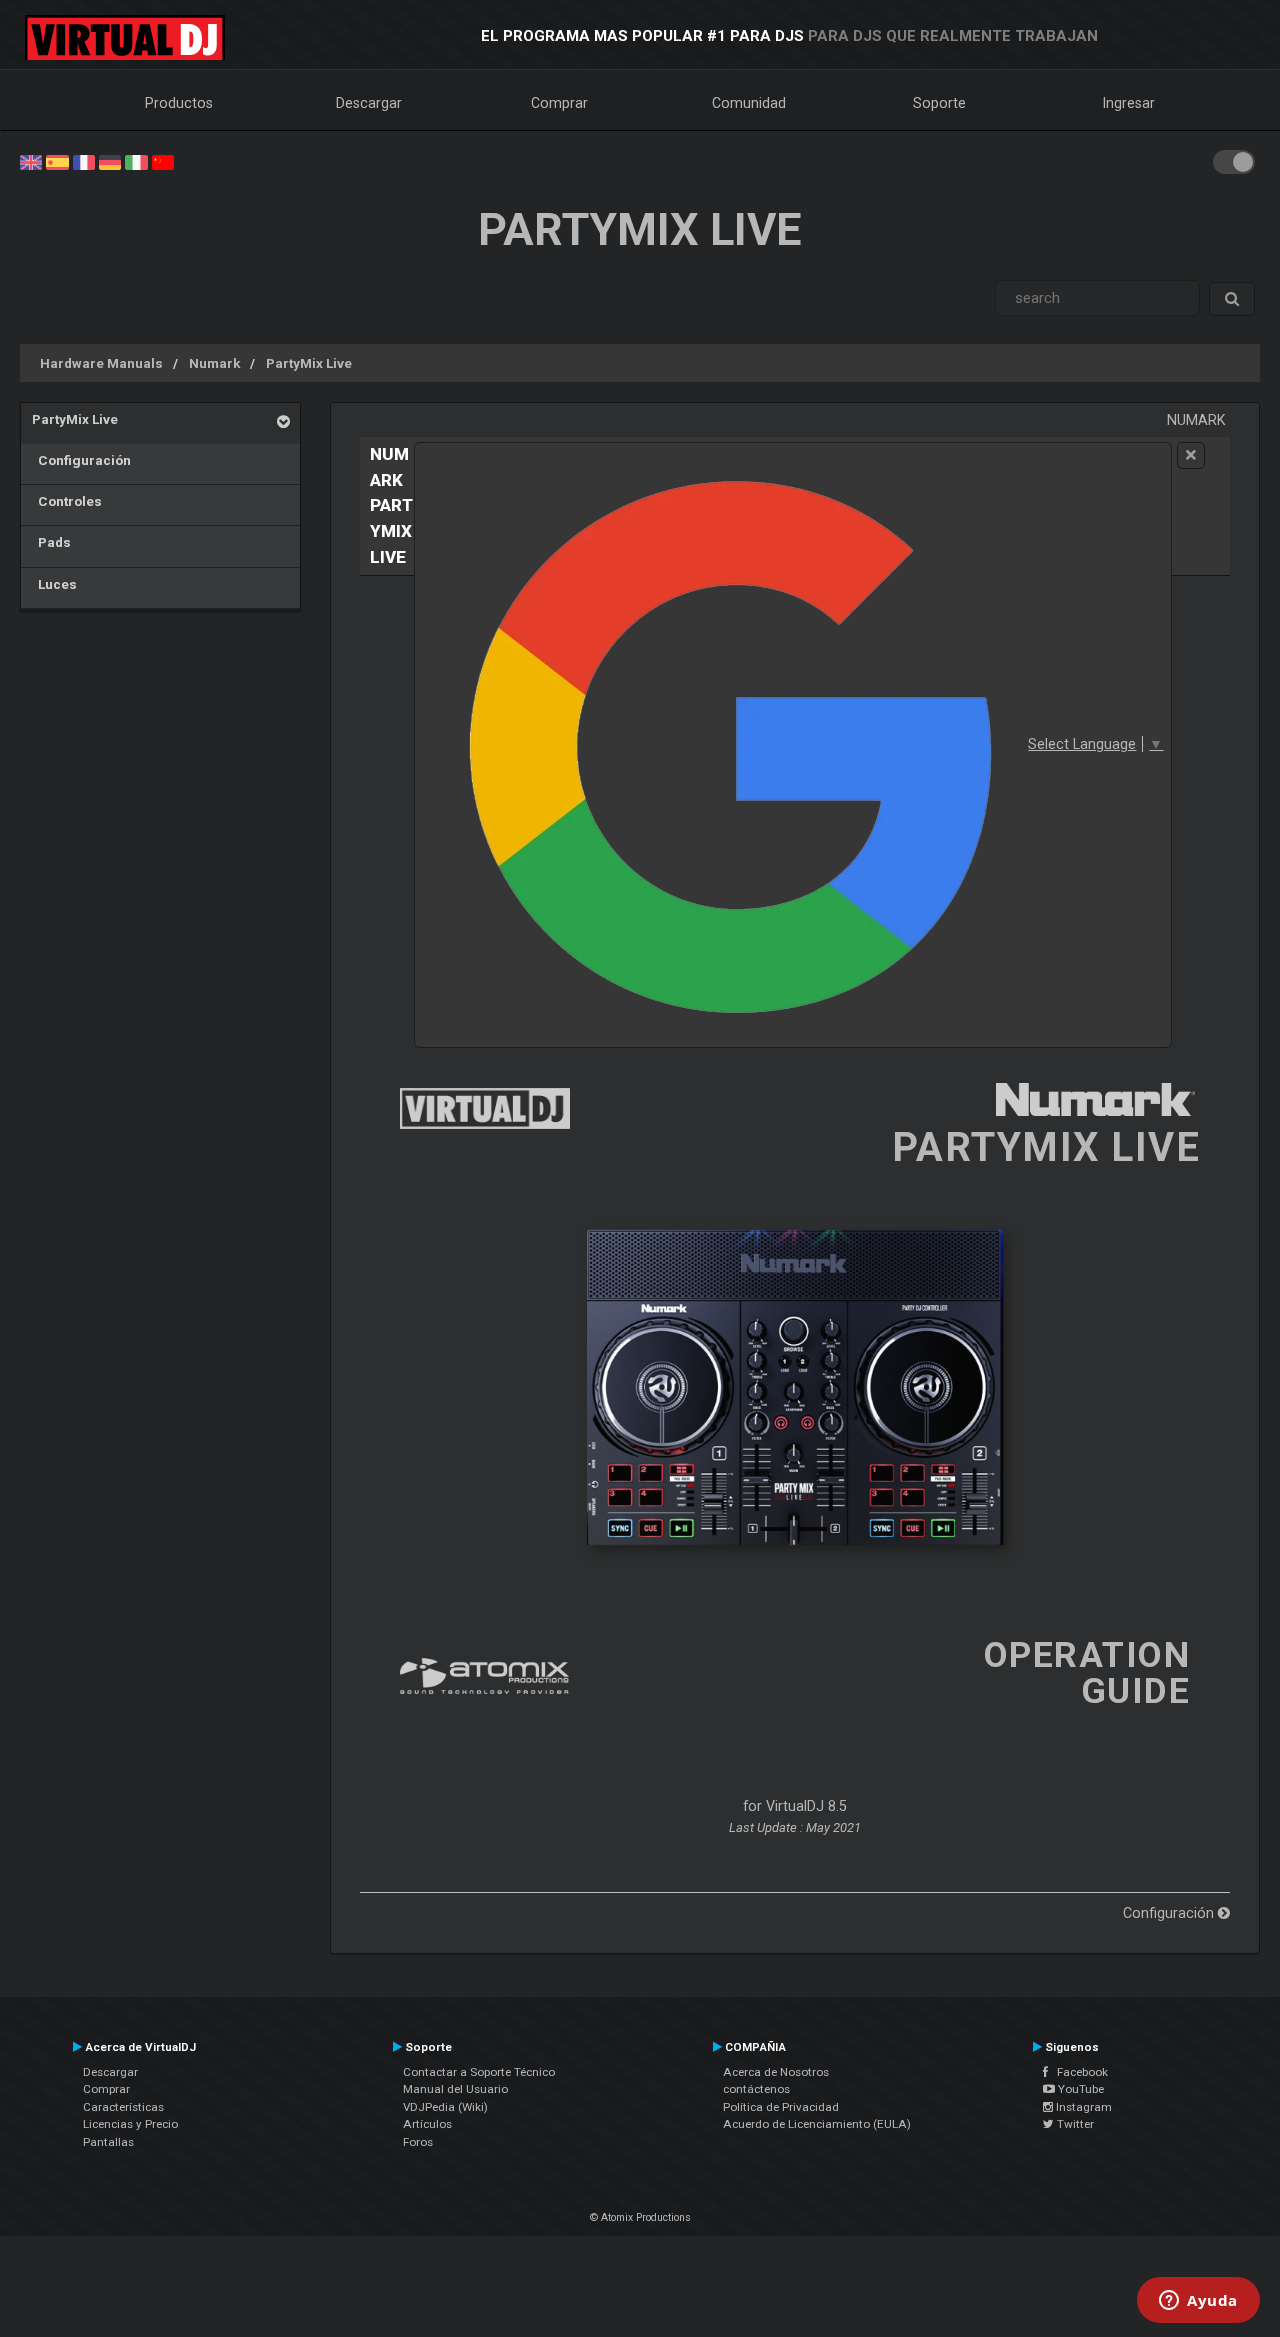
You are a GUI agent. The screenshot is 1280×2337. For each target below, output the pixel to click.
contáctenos (756, 2089)
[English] (31, 161)
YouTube (1079, 2089)
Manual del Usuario (455, 2089)
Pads (51, 542)
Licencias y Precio (130, 2124)
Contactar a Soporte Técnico (479, 2072)
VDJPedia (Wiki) (445, 2107)
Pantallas (108, 2142)
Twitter (1074, 2124)
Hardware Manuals (101, 363)
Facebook (1078, 2072)
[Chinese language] (163, 161)
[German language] (110, 161)
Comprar (559, 103)
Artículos (427, 2124)
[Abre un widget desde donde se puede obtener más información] (1198, 2302)
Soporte (939, 103)
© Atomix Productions (640, 2217)
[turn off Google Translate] (1191, 455)
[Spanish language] (57, 161)
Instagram (1082, 2107)
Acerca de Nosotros (776, 2072)
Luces (54, 584)
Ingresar (1129, 103)
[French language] (84, 161)
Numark (214, 363)
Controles (67, 501)
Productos (179, 103)
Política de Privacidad (781, 2107)
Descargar (369, 103)
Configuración (81, 460)
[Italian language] (136, 161)
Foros (418, 2142)
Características (123, 2107)
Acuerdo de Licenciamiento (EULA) (817, 2124)
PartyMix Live (309, 363)
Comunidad (749, 103)
